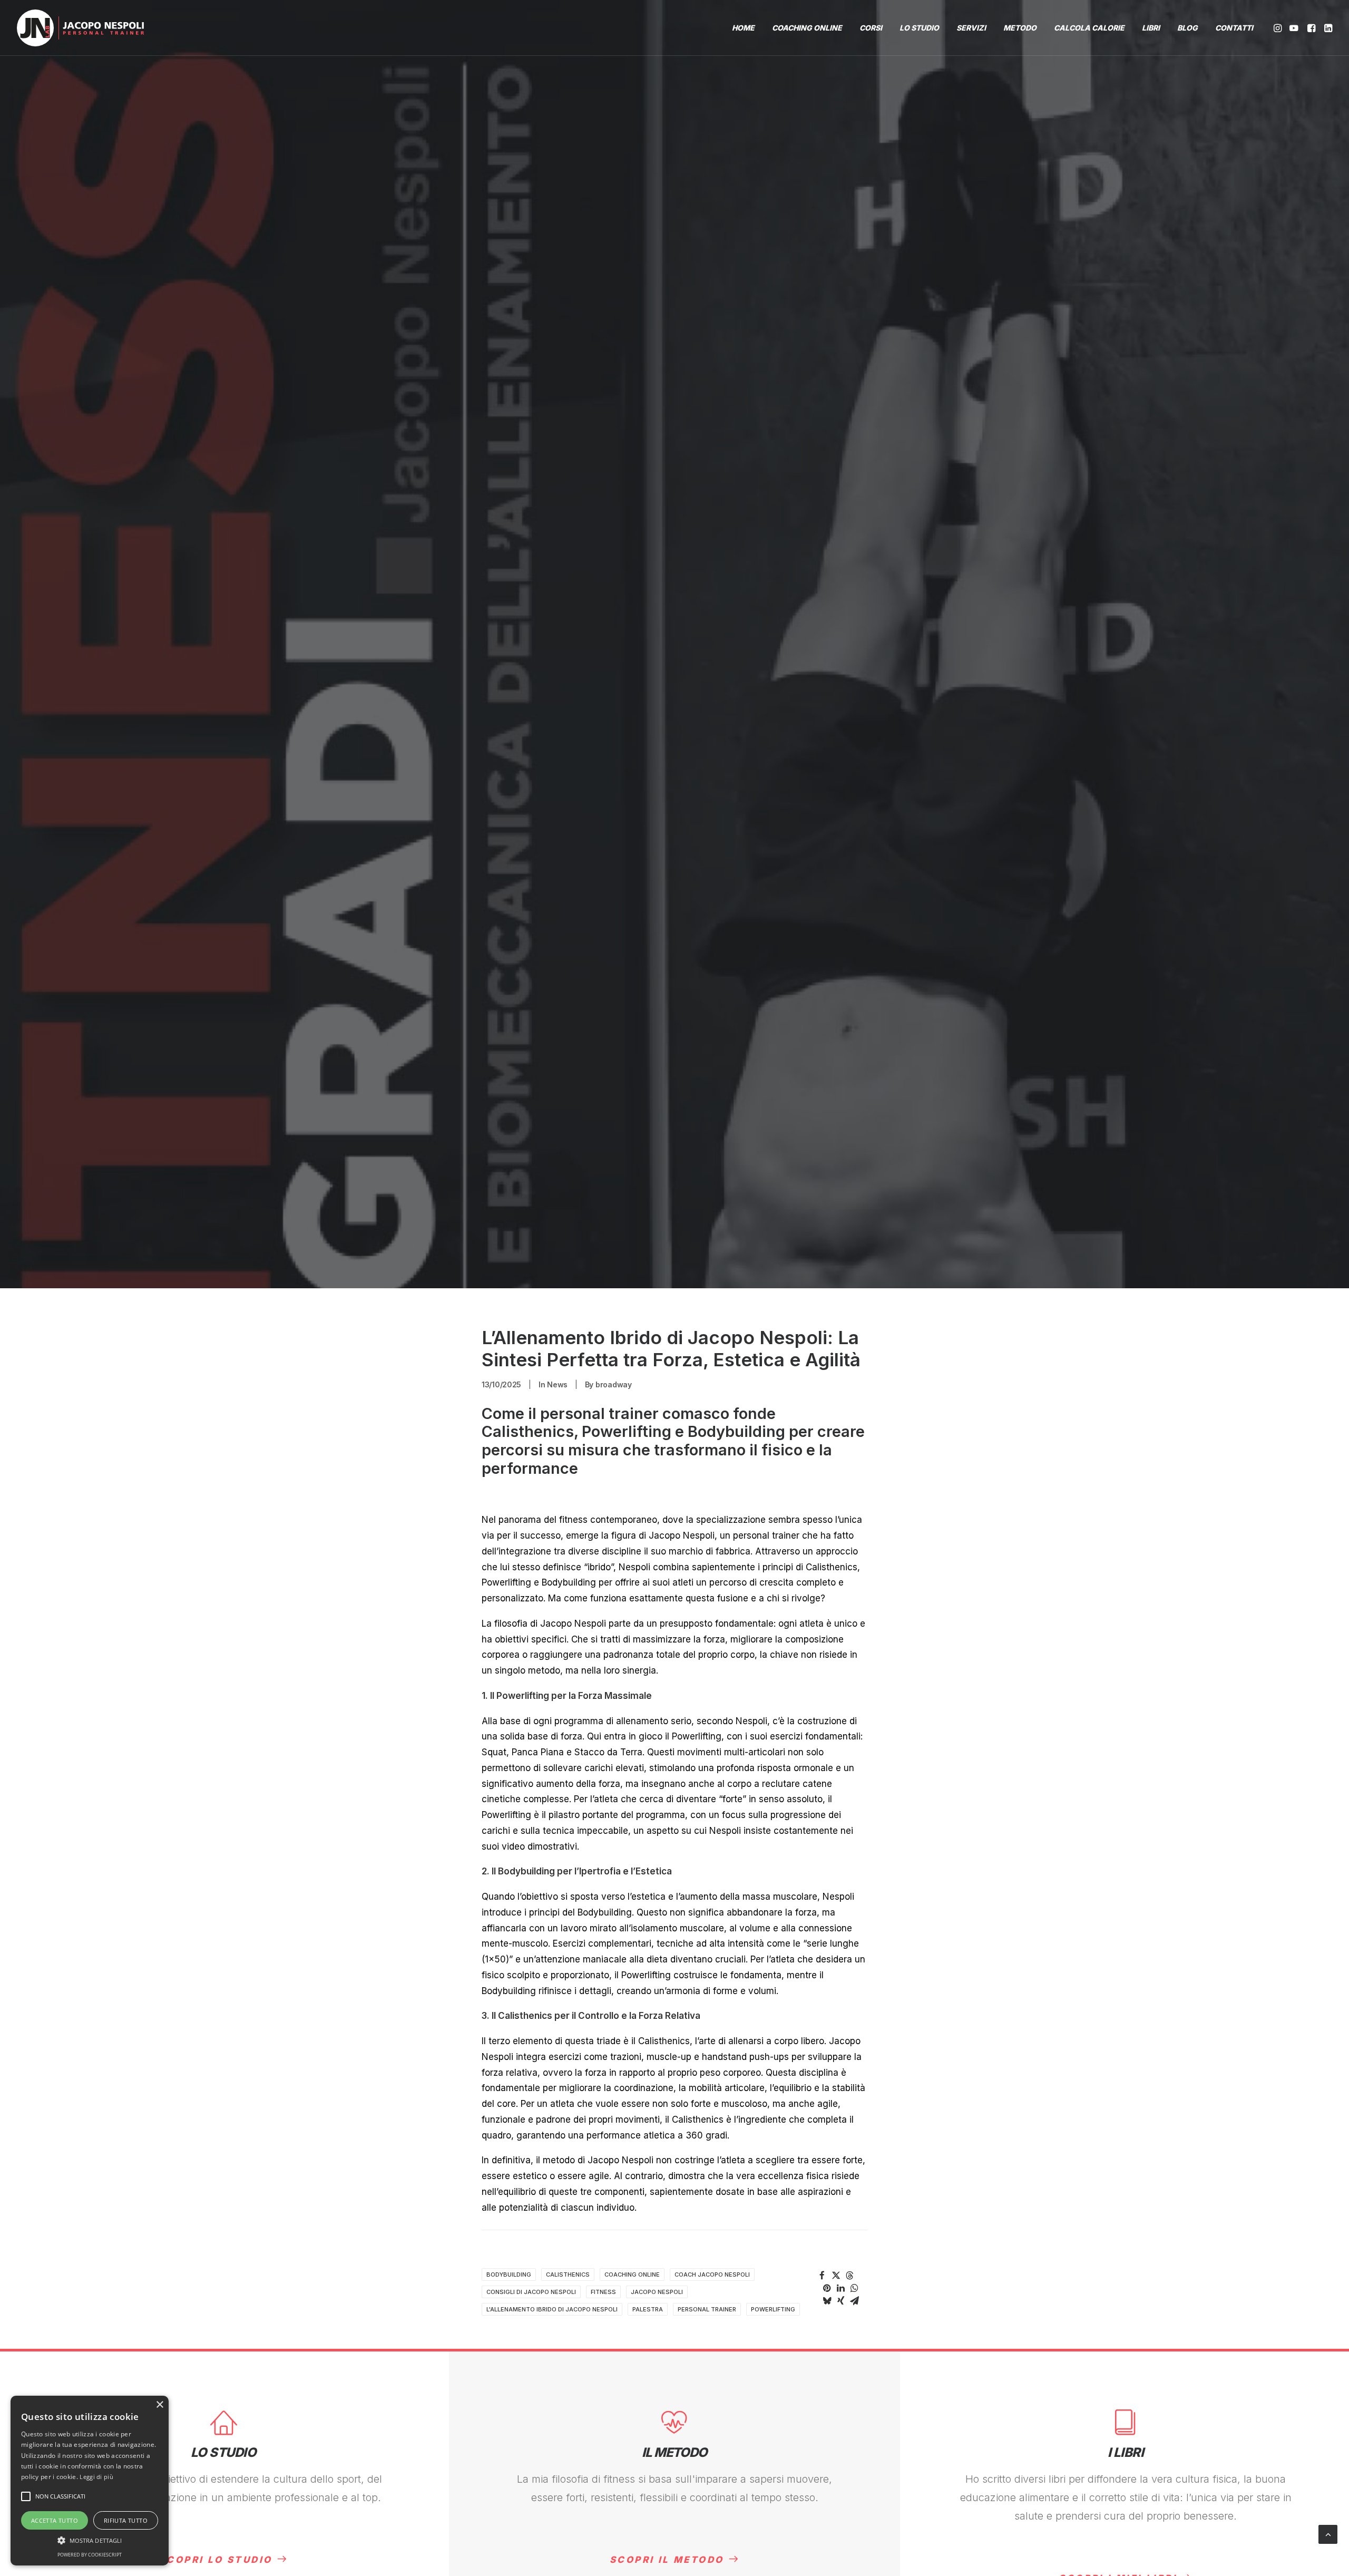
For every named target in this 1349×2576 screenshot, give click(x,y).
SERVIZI (971, 28)
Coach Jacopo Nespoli (712, 2274)
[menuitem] (743, 28)
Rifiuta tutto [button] (126, 2520)
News (557, 1384)
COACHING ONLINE (807, 28)
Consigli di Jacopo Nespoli (531, 2292)
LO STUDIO (919, 28)
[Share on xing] (840, 2301)
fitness (603, 2292)
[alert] (90, 2481)
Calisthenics (568, 2274)
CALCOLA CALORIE (1089, 28)
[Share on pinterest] (827, 2288)
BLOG (1187, 28)
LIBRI (1151, 28)
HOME (743, 28)
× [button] (159, 2405)
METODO (1020, 28)
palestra (648, 2309)
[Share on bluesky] (827, 2301)
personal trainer (707, 2309)
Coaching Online (632, 2274)
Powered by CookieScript (90, 2555)
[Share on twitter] (836, 2276)
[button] (1279, 28)
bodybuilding (509, 2274)
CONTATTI (1234, 28)
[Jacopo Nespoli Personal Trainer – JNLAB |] (80, 28)
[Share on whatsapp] (854, 2288)
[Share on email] (854, 2301)
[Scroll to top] (1328, 2534)
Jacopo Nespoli (657, 2292)
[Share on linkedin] (840, 2288)
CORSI (871, 28)
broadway (614, 1384)
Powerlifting (773, 2309)
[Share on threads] (849, 2276)
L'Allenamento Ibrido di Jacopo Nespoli (552, 2309)
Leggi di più (96, 2477)
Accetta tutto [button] (55, 2520)
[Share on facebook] (822, 2276)
